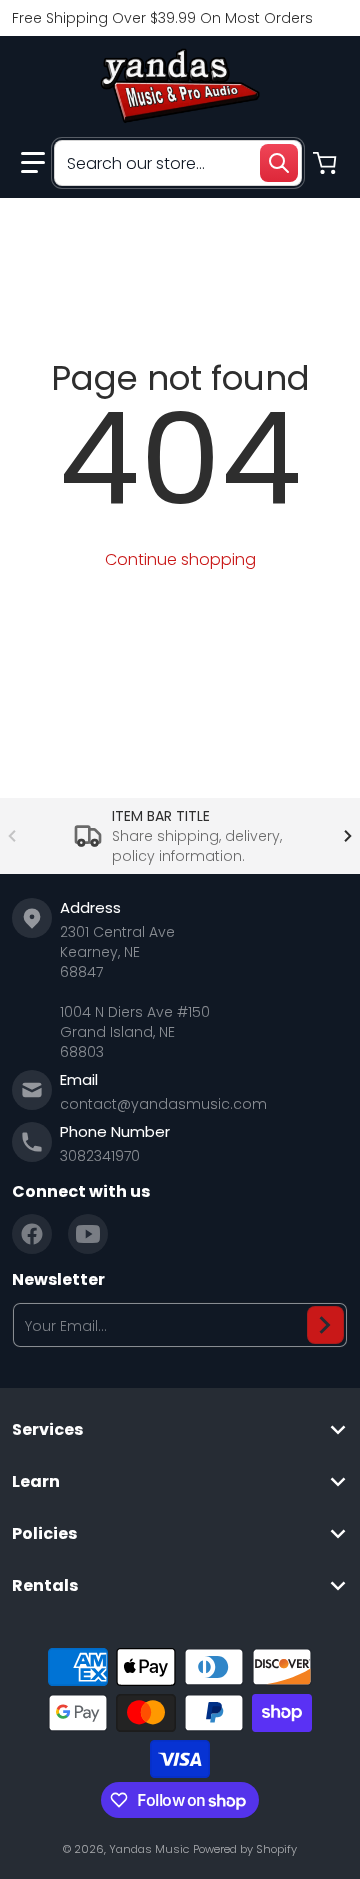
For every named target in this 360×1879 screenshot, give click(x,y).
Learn (36, 1482)
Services (47, 1430)
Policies (44, 1534)
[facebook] (32, 1234)
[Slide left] (12, 836)
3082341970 (100, 1156)
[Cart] (327, 163)
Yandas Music (149, 1849)
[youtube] (88, 1234)
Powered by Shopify (245, 1849)
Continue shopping (180, 559)
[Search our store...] (279, 163)
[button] (33, 163)
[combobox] (178, 163)
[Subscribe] (325, 1325)
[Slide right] (348, 836)
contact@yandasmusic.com (163, 1104)
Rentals (45, 1586)
